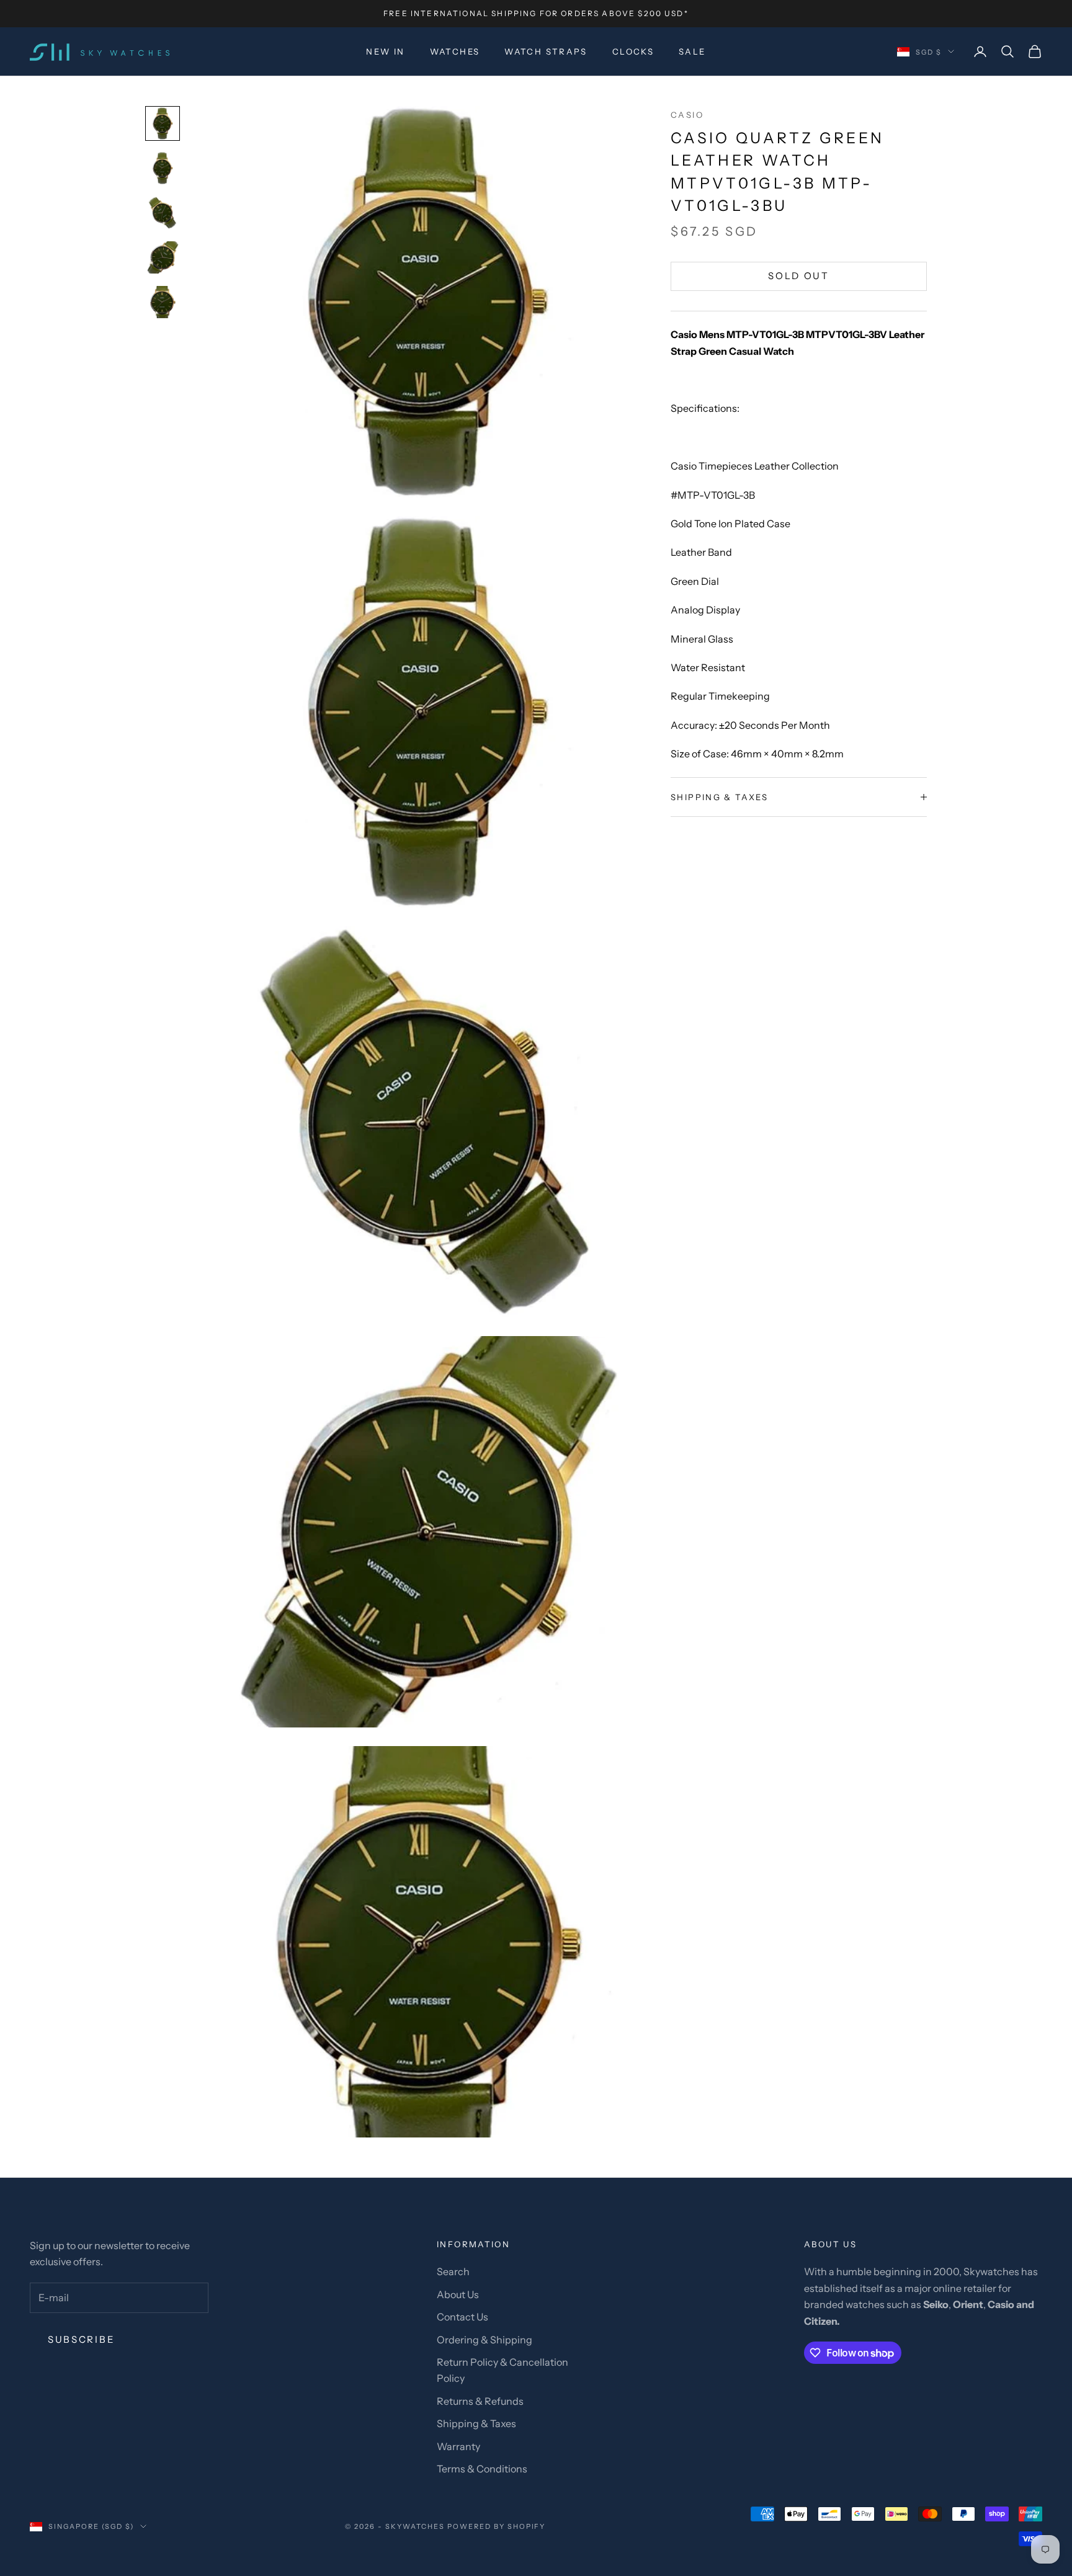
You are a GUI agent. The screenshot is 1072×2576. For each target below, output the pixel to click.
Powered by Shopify (497, 2526)
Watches (455, 51)
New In (385, 51)
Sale (692, 51)
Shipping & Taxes (476, 2423)
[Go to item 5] (163, 302)
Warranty (458, 2446)
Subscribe (81, 2339)
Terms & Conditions (482, 2469)
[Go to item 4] (163, 257)
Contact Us (462, 2317)
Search (453, 2271)
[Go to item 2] (163, 168)
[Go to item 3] (163, 213)
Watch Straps (546, 51)
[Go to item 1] (163, 123)
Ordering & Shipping (485, 2340)
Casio (687, 115)
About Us (458, 2294)
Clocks (633, 51)
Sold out (799, 276)
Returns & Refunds (480, 2401)
